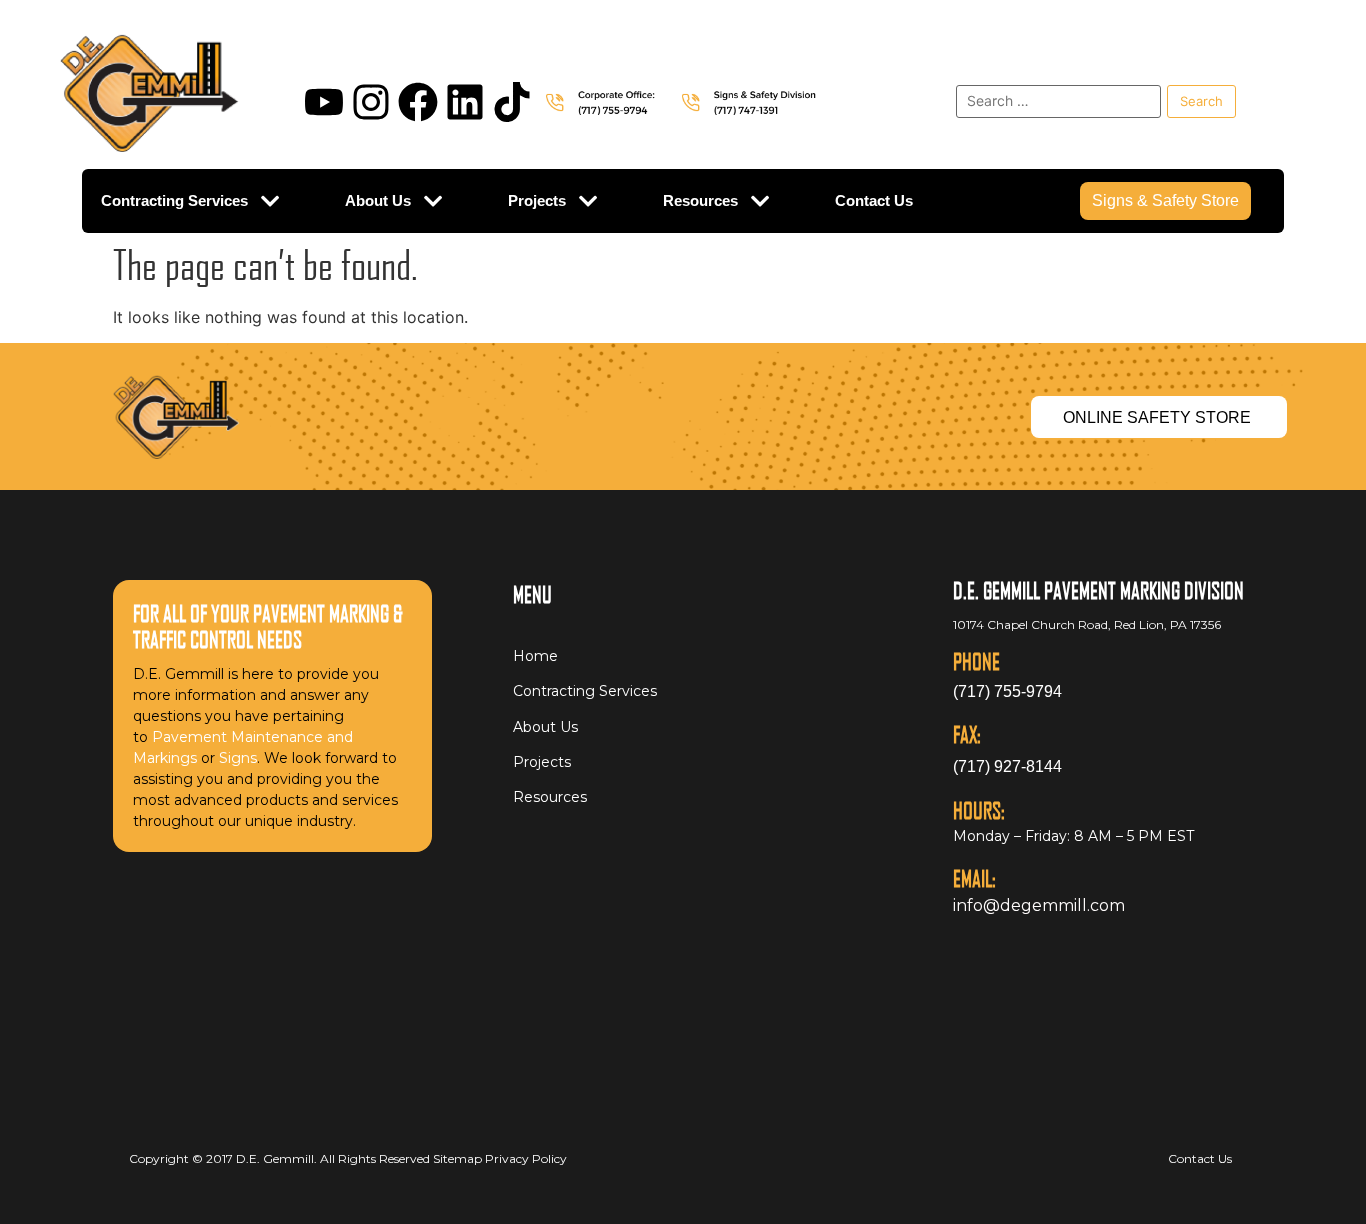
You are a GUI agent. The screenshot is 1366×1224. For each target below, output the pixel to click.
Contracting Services (174, 201)
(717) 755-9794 (1007, 691)
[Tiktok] (512, 102)
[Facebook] (418, 102)
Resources (700, 201)
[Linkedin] (465, 102)
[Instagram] (371, 102)
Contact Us (874, 201)
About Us (378, 201)
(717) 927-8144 (1007, 766)
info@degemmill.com (1039, 905)
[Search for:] (1058, 101)
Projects (537, 201)
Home (535, 656)
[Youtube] (324, 102)
